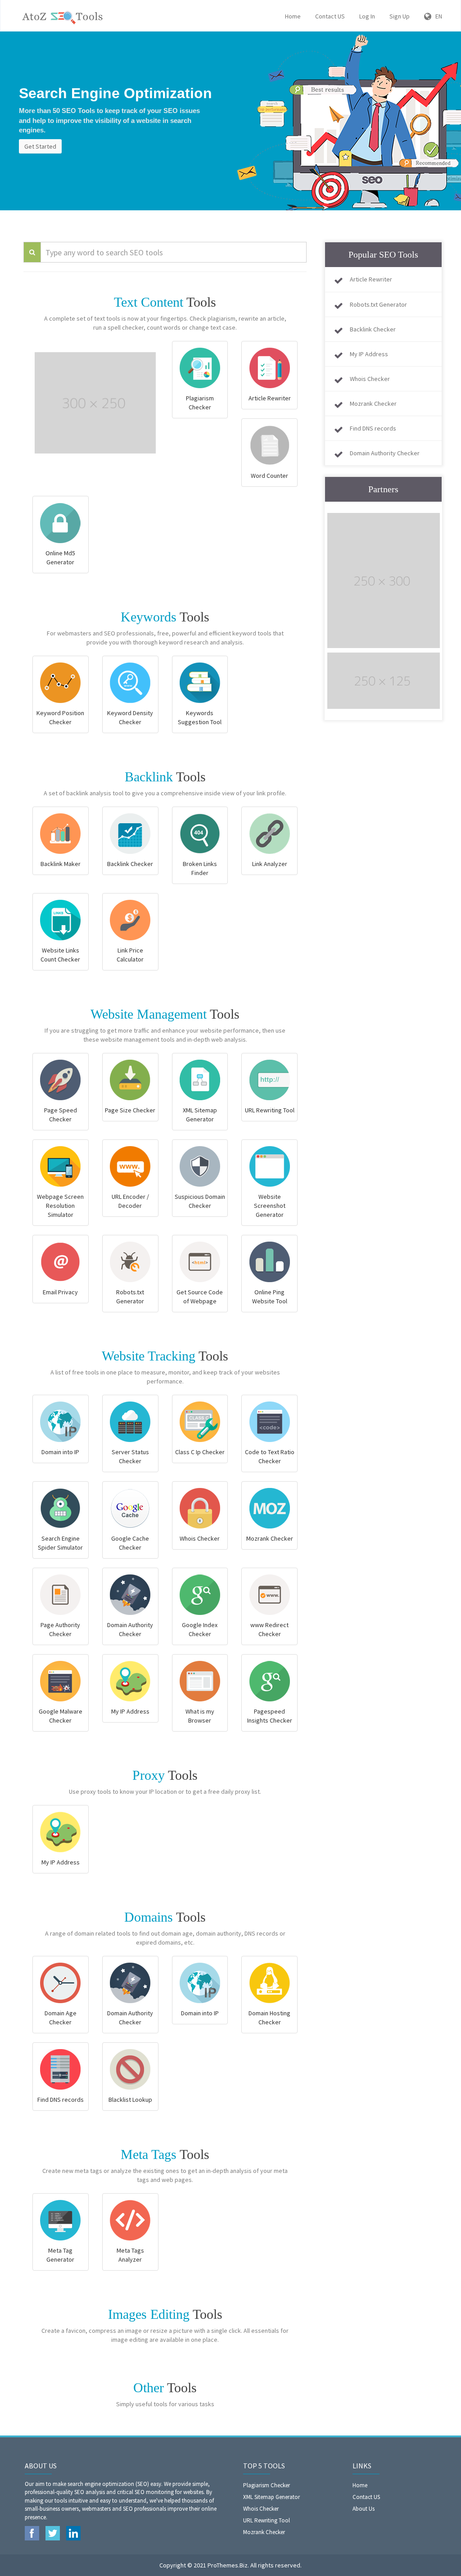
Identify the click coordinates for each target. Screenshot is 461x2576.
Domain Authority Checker (385, 453)
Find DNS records (373, 428)
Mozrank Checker (373, 404)
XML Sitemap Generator (271, 2497)
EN (437, 16)
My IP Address (369, 354)
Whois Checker (370, 379)
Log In (367, 16)
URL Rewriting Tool (267, 2520)
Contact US (330, 16)
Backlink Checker (373, 329)
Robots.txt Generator (378, 304)
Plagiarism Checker (267, 2485)
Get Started (40, 146)
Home (293, 16)
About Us (364, 2509)
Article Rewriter (371, 279)
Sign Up (400, 16)
